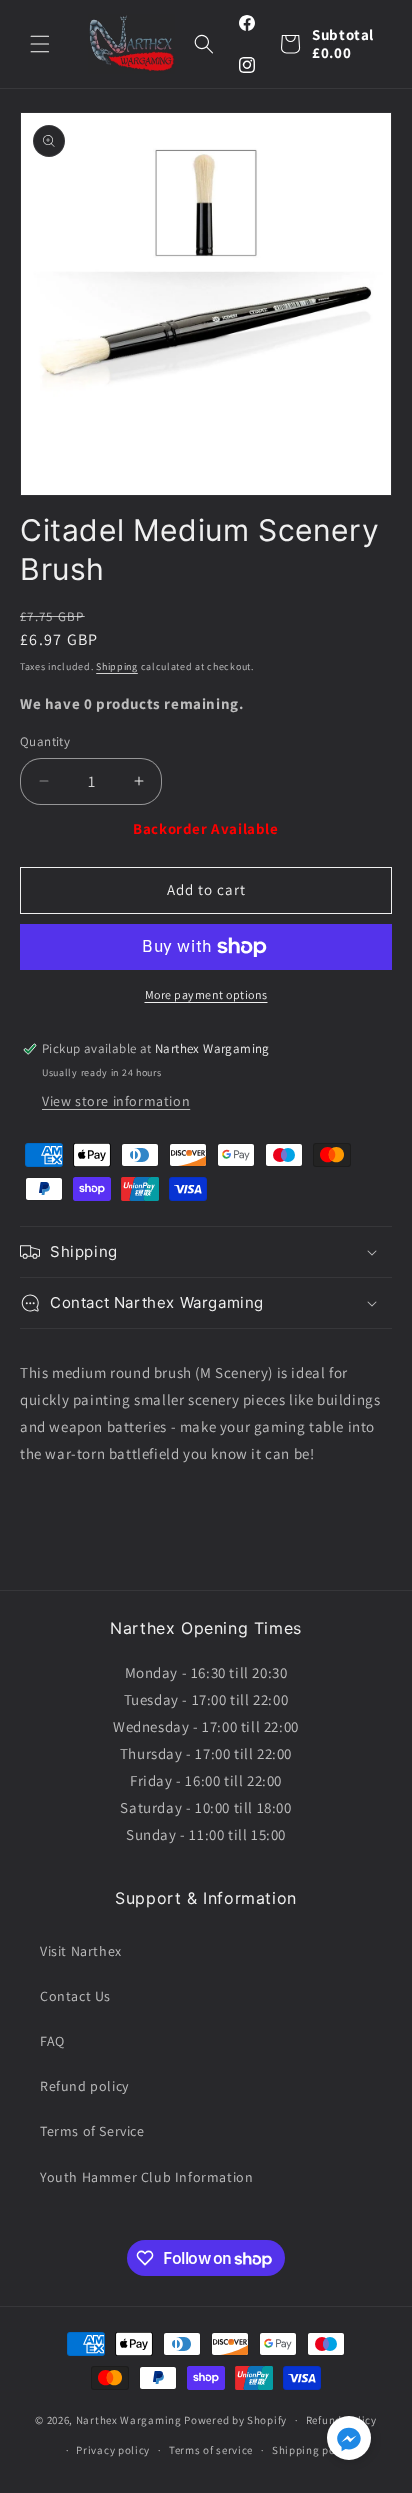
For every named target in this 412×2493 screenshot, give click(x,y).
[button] (40, 44)
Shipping (117, 666)
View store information (116, 1101)
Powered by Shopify (235, 2420)
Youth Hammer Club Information (146, 2177)
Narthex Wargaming (129, 2420)
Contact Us (75, 1996)
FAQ (52, 2041)
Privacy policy (113, 2450)
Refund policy (84, 2086)
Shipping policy (313, 2450)
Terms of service (211, 2450)
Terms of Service (92, 2131)
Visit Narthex (81, 1951)
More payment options (206, 994)
